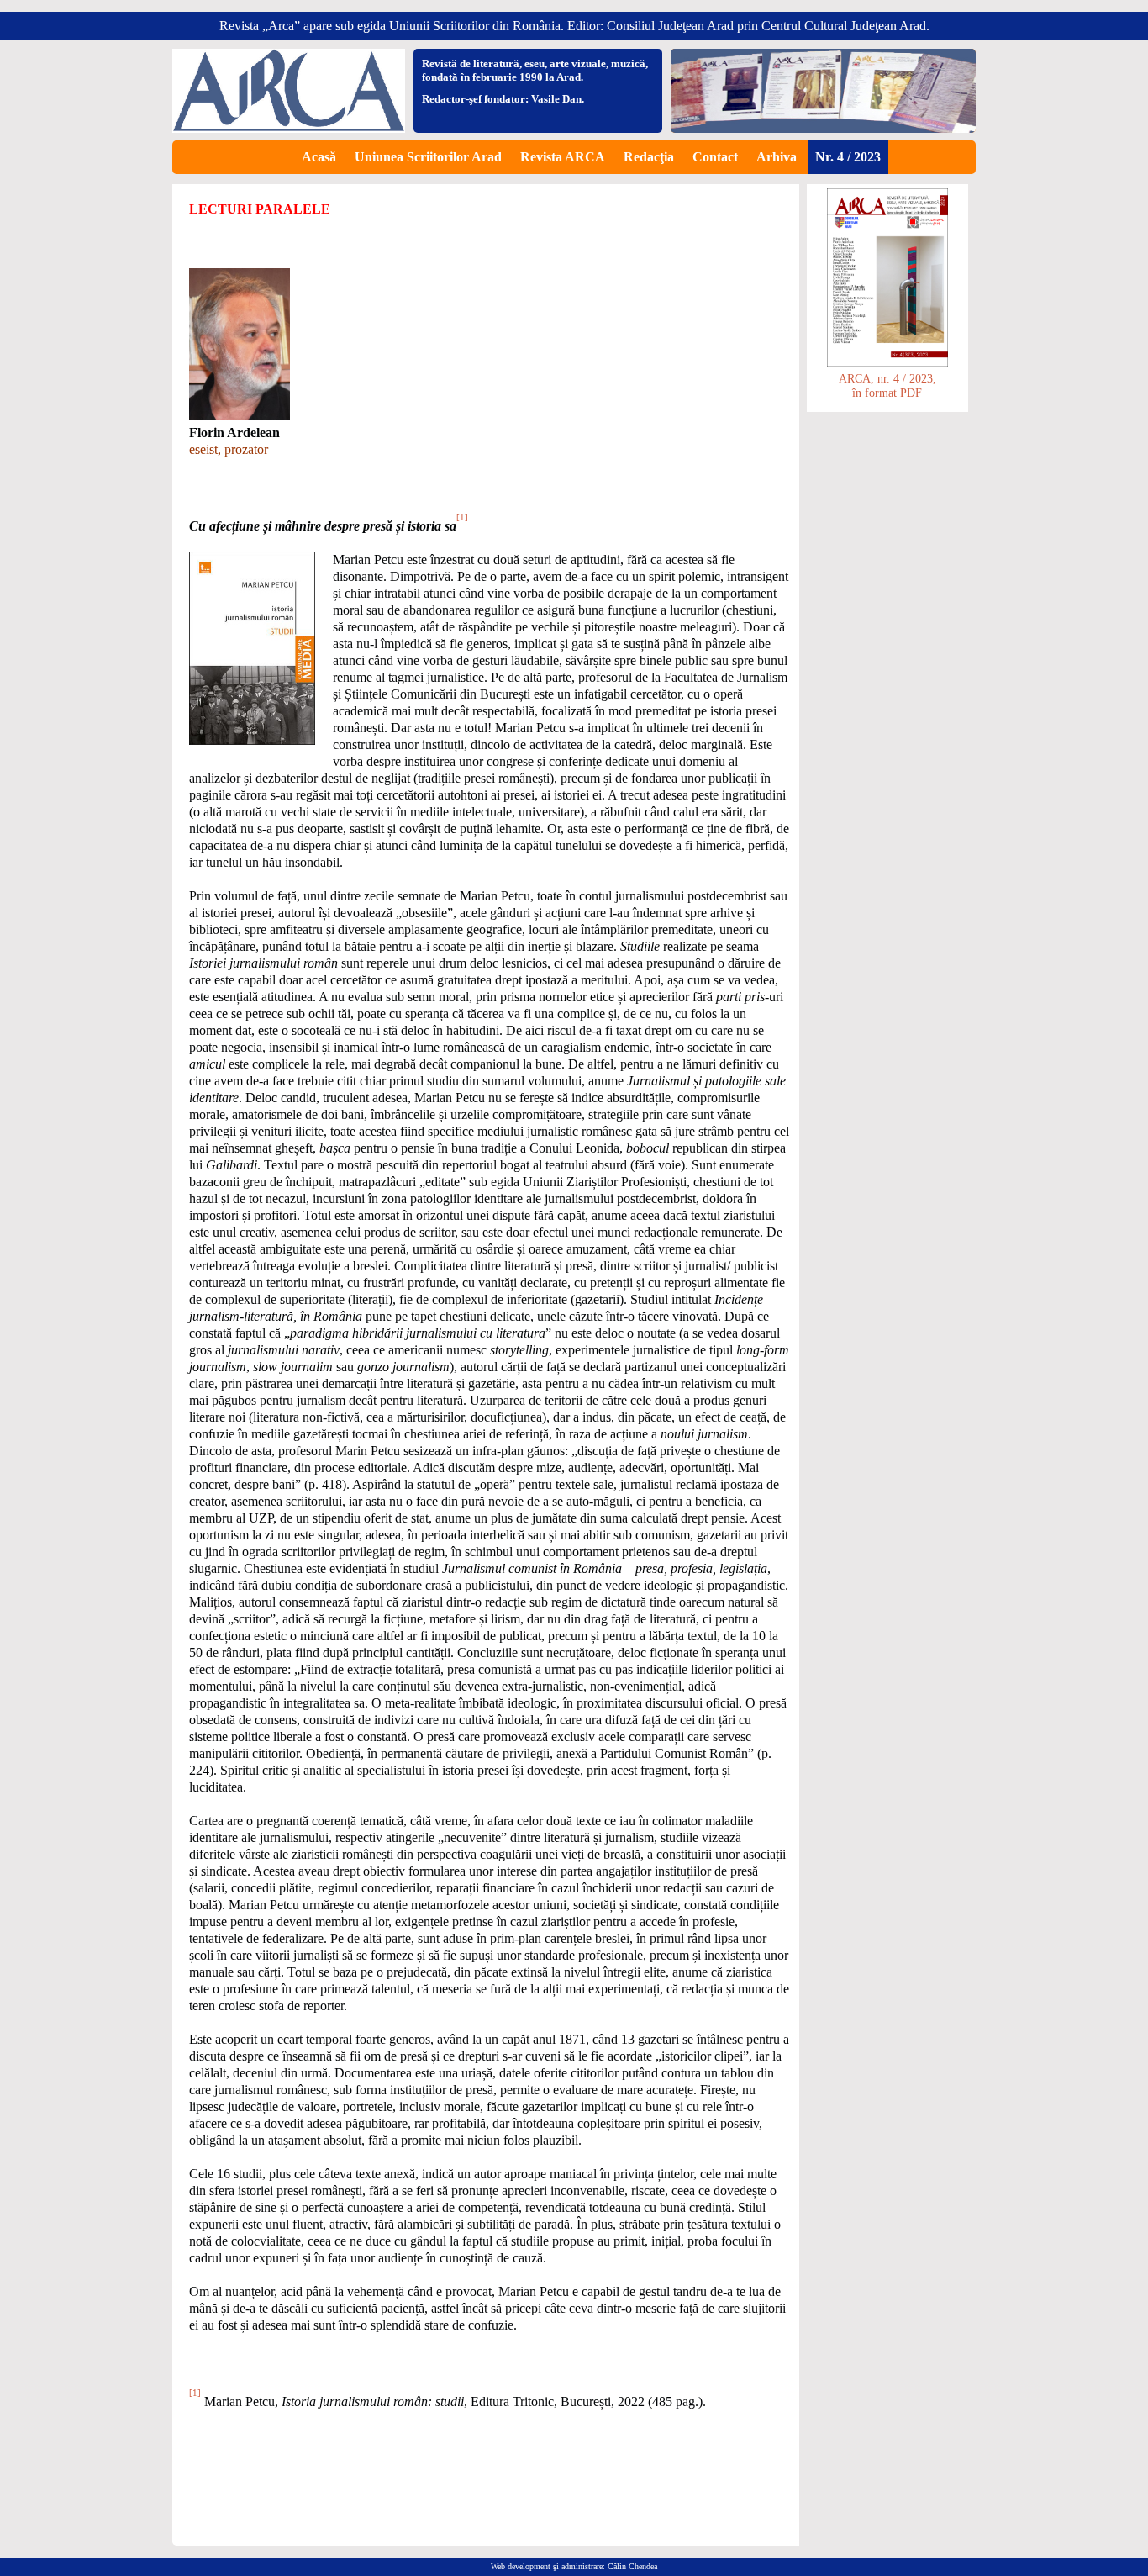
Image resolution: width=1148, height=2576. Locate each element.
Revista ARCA (563, 157)
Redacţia (649, 157)
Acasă (319, 157)
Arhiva (777, 157)
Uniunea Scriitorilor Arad (428, 157)
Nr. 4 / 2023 (848, 157)
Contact (715, 157)
